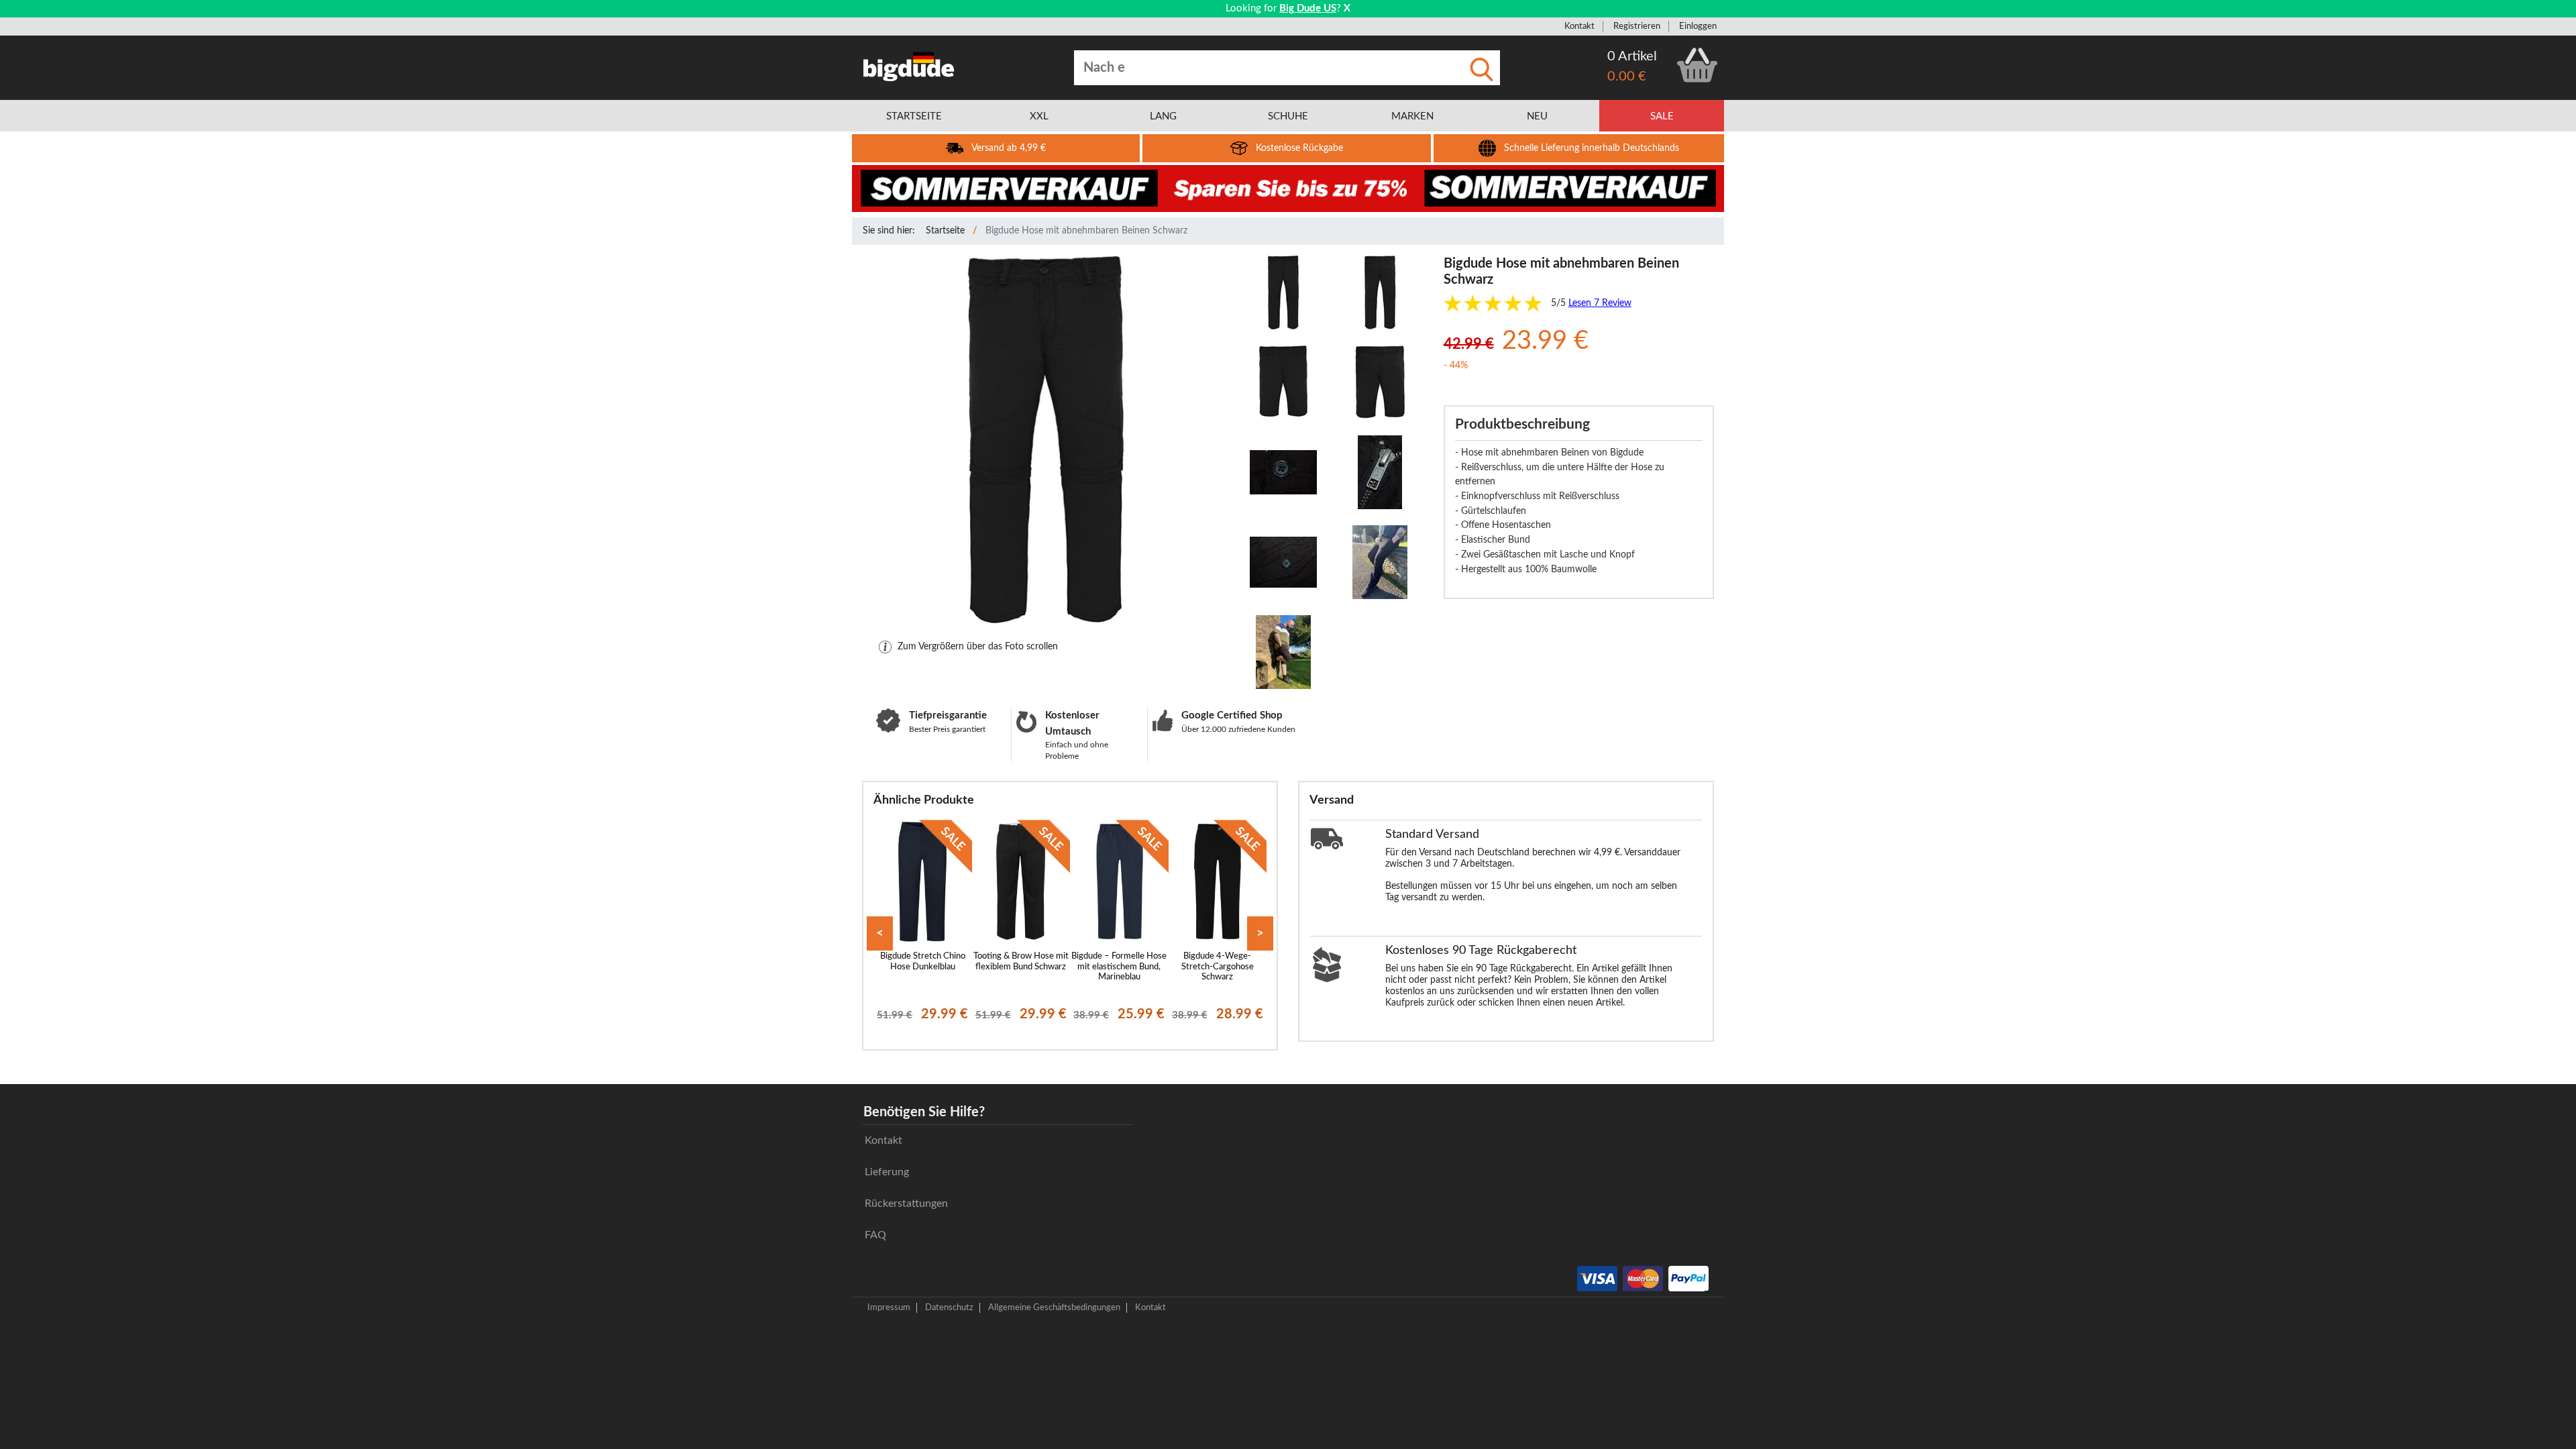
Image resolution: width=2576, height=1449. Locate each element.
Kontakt (1579, 26)
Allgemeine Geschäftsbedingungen (1054, 1307)
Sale (1662, 116)
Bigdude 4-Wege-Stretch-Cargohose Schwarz (1218, 966)
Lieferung (887, 1172)
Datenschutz (949, 1307)
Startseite (945, 231)
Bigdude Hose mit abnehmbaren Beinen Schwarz (1086, 231)
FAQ (875, 1235)
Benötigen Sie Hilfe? (924, 1112)
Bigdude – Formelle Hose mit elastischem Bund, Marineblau (1119, 966)
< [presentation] (880, 933)
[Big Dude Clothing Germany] (909, 66)
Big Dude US (1308, 8)
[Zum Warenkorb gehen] (1697, 65)
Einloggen (1698, 26)
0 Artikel (1632, 56)
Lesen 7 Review (1600, 303)
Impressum (889, 1307)
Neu (1537, 116)
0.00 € (1627, 76)
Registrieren (1637, 26)
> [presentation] (1260, 933)
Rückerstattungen (906, 1203)
